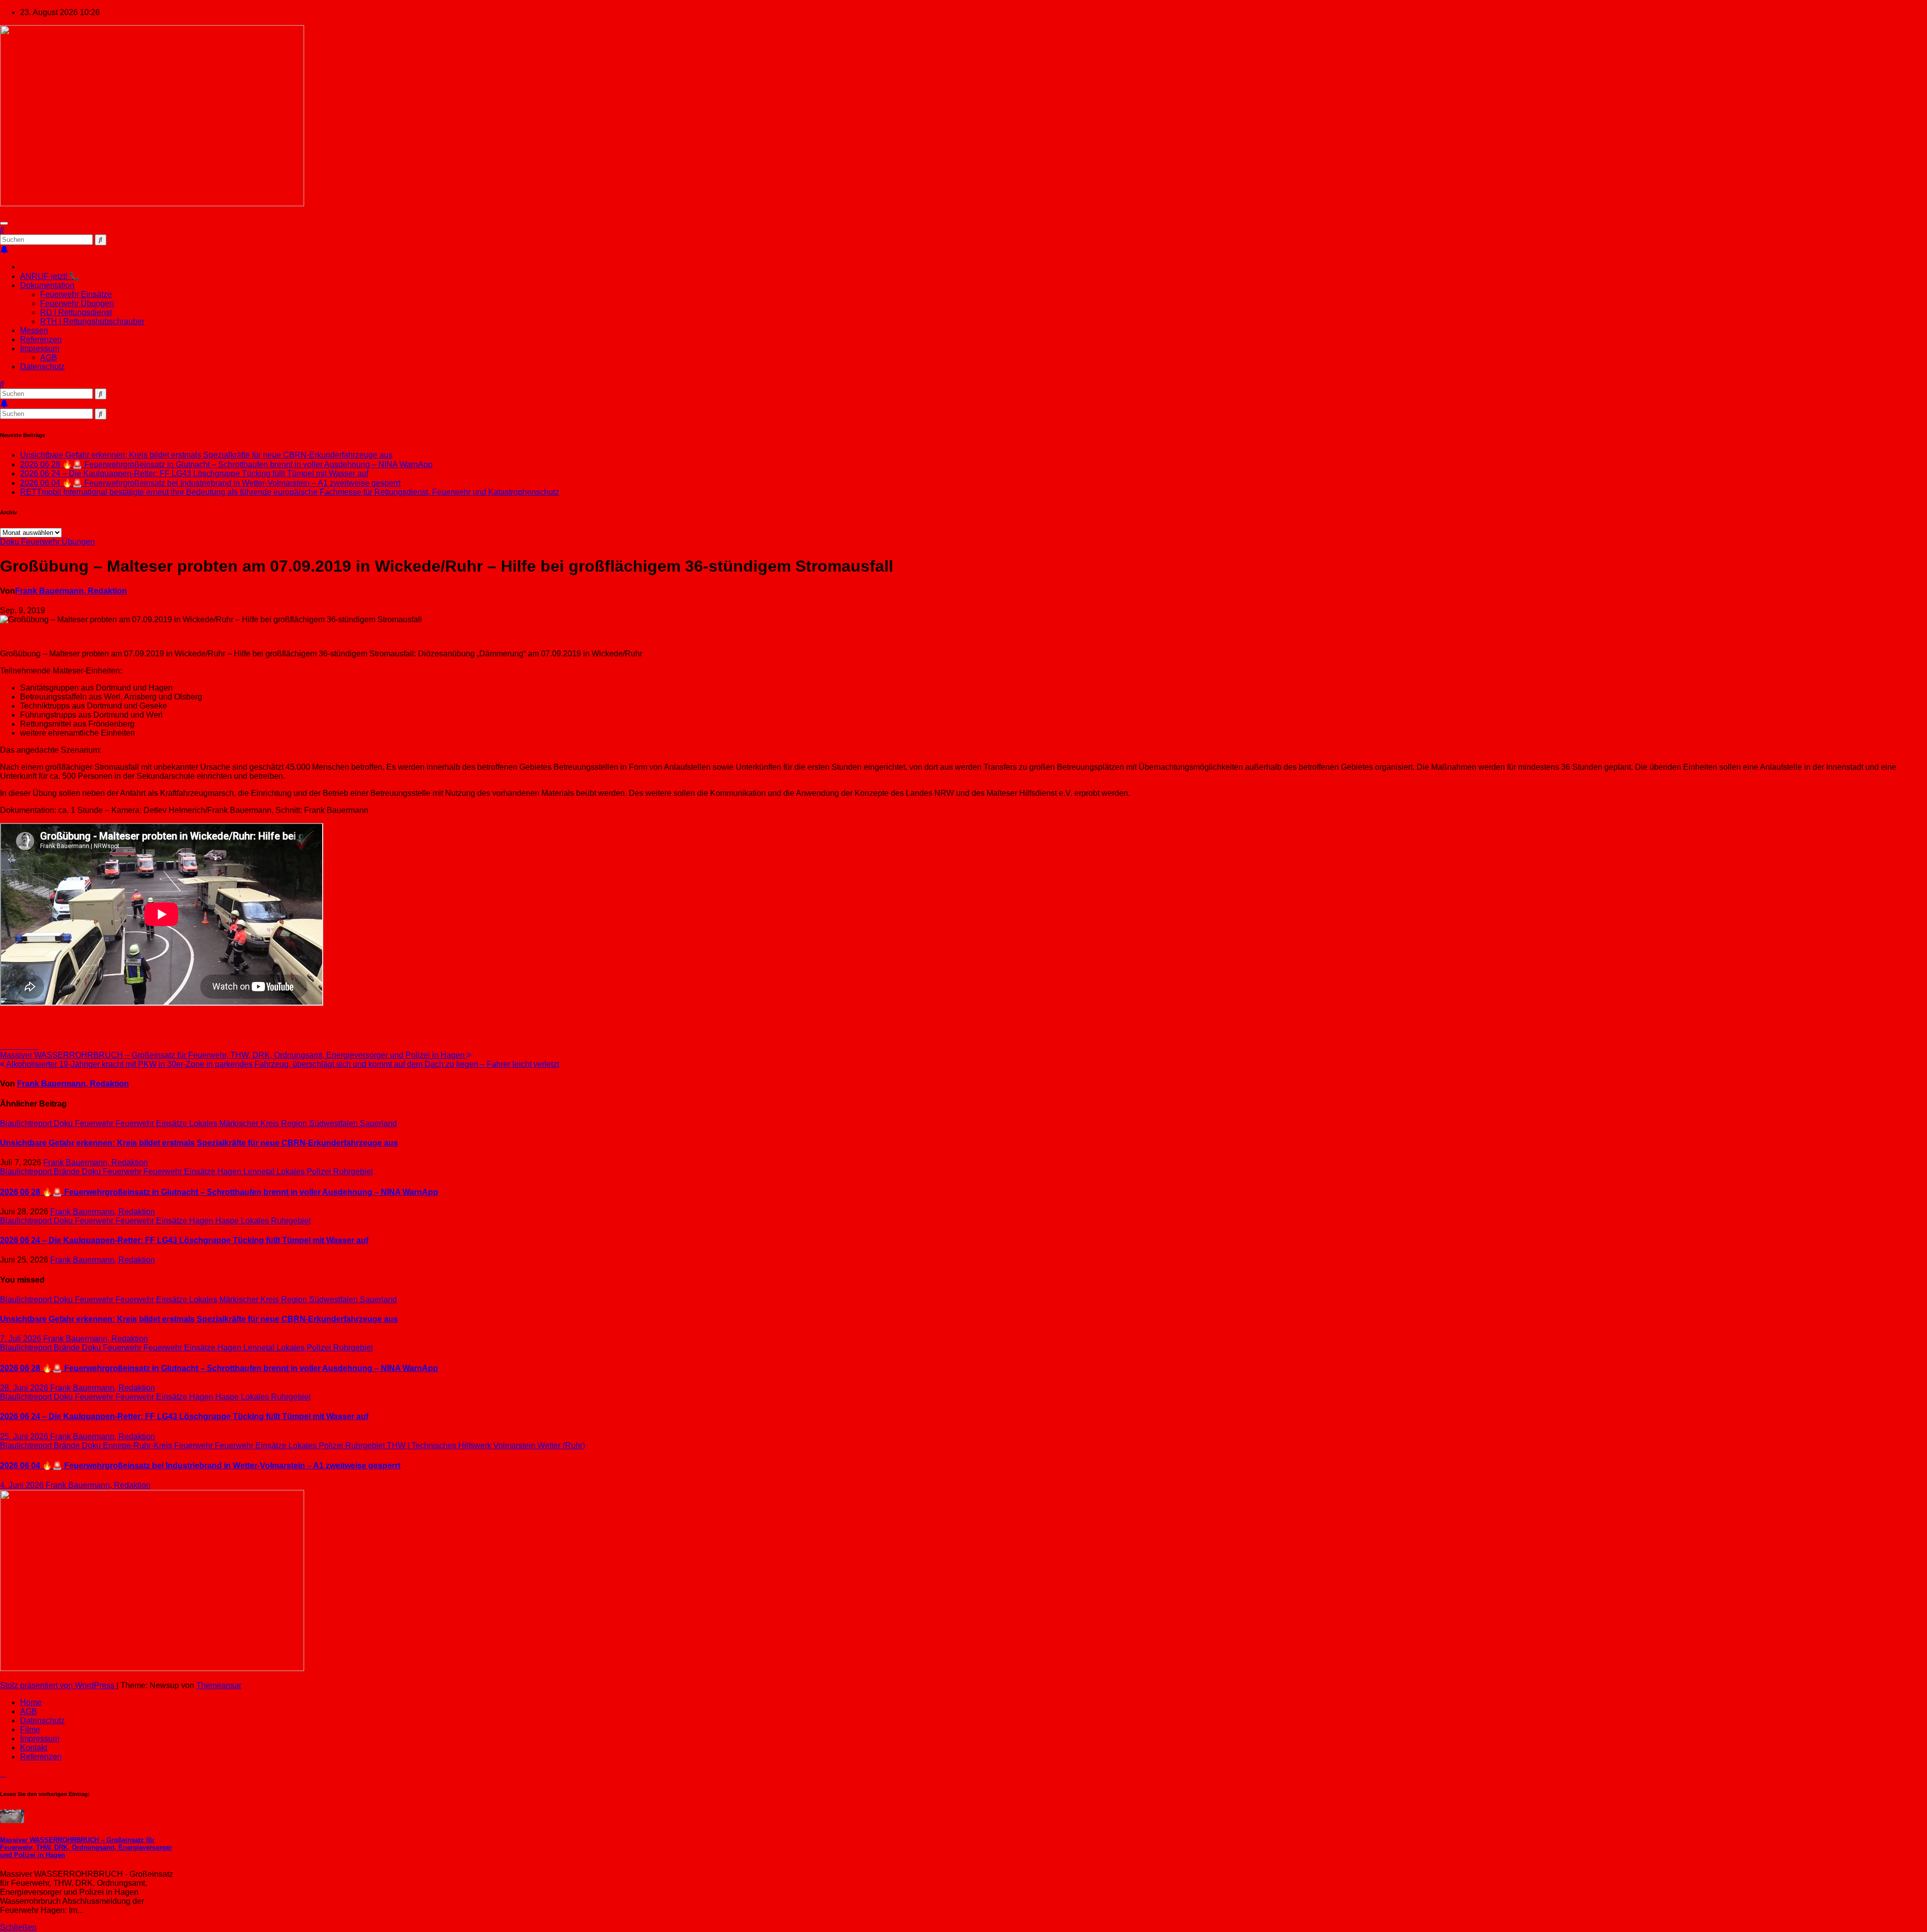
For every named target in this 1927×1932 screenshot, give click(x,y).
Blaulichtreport (27, 1123)
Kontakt (34, 1748)
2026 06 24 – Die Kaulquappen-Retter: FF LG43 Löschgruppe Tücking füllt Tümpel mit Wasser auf (194, 473)
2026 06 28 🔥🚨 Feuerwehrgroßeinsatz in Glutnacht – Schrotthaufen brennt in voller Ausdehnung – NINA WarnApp (226, 464)
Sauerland (378, 1123)
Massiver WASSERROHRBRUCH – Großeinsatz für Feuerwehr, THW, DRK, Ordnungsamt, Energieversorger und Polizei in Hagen (233, 1055)
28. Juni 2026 (25, 1388)
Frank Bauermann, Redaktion (71, 591)
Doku (11, 542)
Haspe (228, 1221)
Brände (68, 1171)
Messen (34, 330)
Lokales (204, 1123)
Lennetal (260, 1171)
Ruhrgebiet (353, 1171)
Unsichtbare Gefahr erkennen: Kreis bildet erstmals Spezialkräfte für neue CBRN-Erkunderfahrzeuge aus (206, 455)
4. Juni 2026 (23, 1485)
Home (31, 1702)
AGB (49, 358)
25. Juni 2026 (25, 1436)
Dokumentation (47, 285)
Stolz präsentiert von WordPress (58, 1685)
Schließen (18, 1927)
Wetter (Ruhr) (561, 1445)
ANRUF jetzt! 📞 (50, 276)
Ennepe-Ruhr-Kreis (139, 1445)
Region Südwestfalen (320, 1123)
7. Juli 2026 (22, 1339)
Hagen (230, 1171)
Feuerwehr (95, 1123)
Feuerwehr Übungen (77, 303)
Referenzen (41, 339)
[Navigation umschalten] (4, 223)
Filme (30, 1730)
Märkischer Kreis (250, 1123)
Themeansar (219, 1685)
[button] (2, 230)
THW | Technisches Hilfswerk (440, 1445)
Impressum (40, 349)
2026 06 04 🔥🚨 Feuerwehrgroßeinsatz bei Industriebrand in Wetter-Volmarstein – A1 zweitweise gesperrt (210, 483)
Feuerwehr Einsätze (76, 294)
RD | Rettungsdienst (76, 312)
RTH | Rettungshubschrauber (92, 321)
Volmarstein (515, 1445)
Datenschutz (42, 367)
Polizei (320, 1171)
